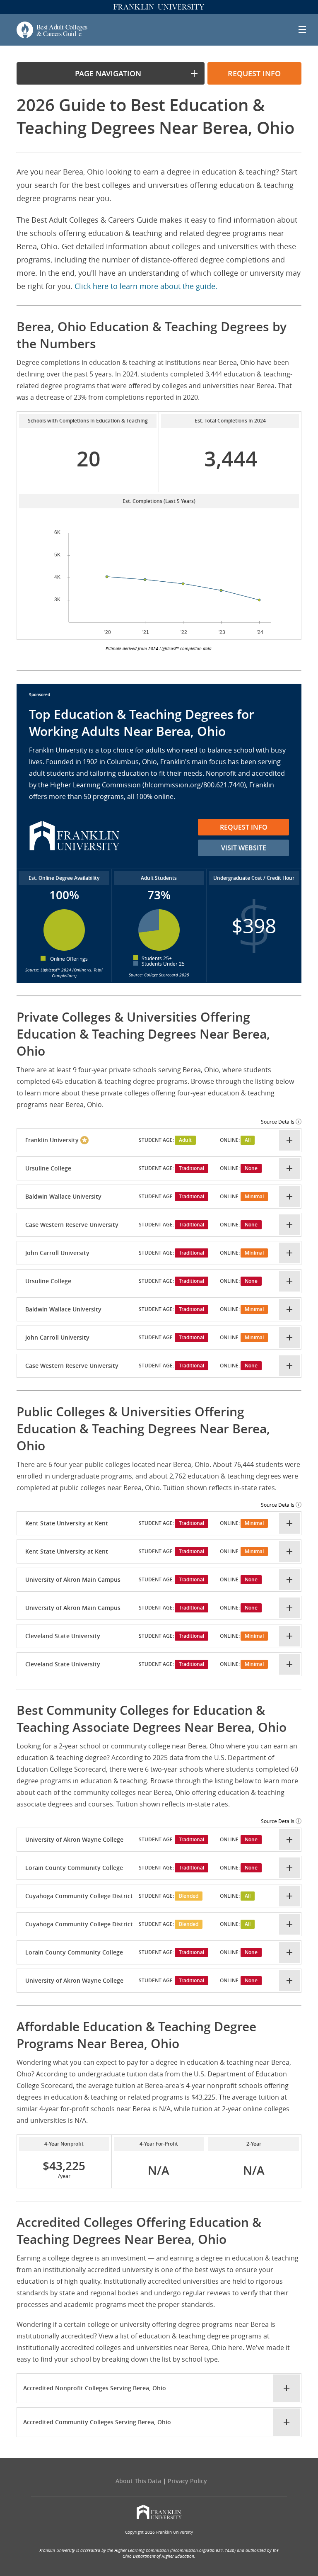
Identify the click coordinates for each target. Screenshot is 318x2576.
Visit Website (244, 848)
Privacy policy (187, 2481)
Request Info (244, 827)
